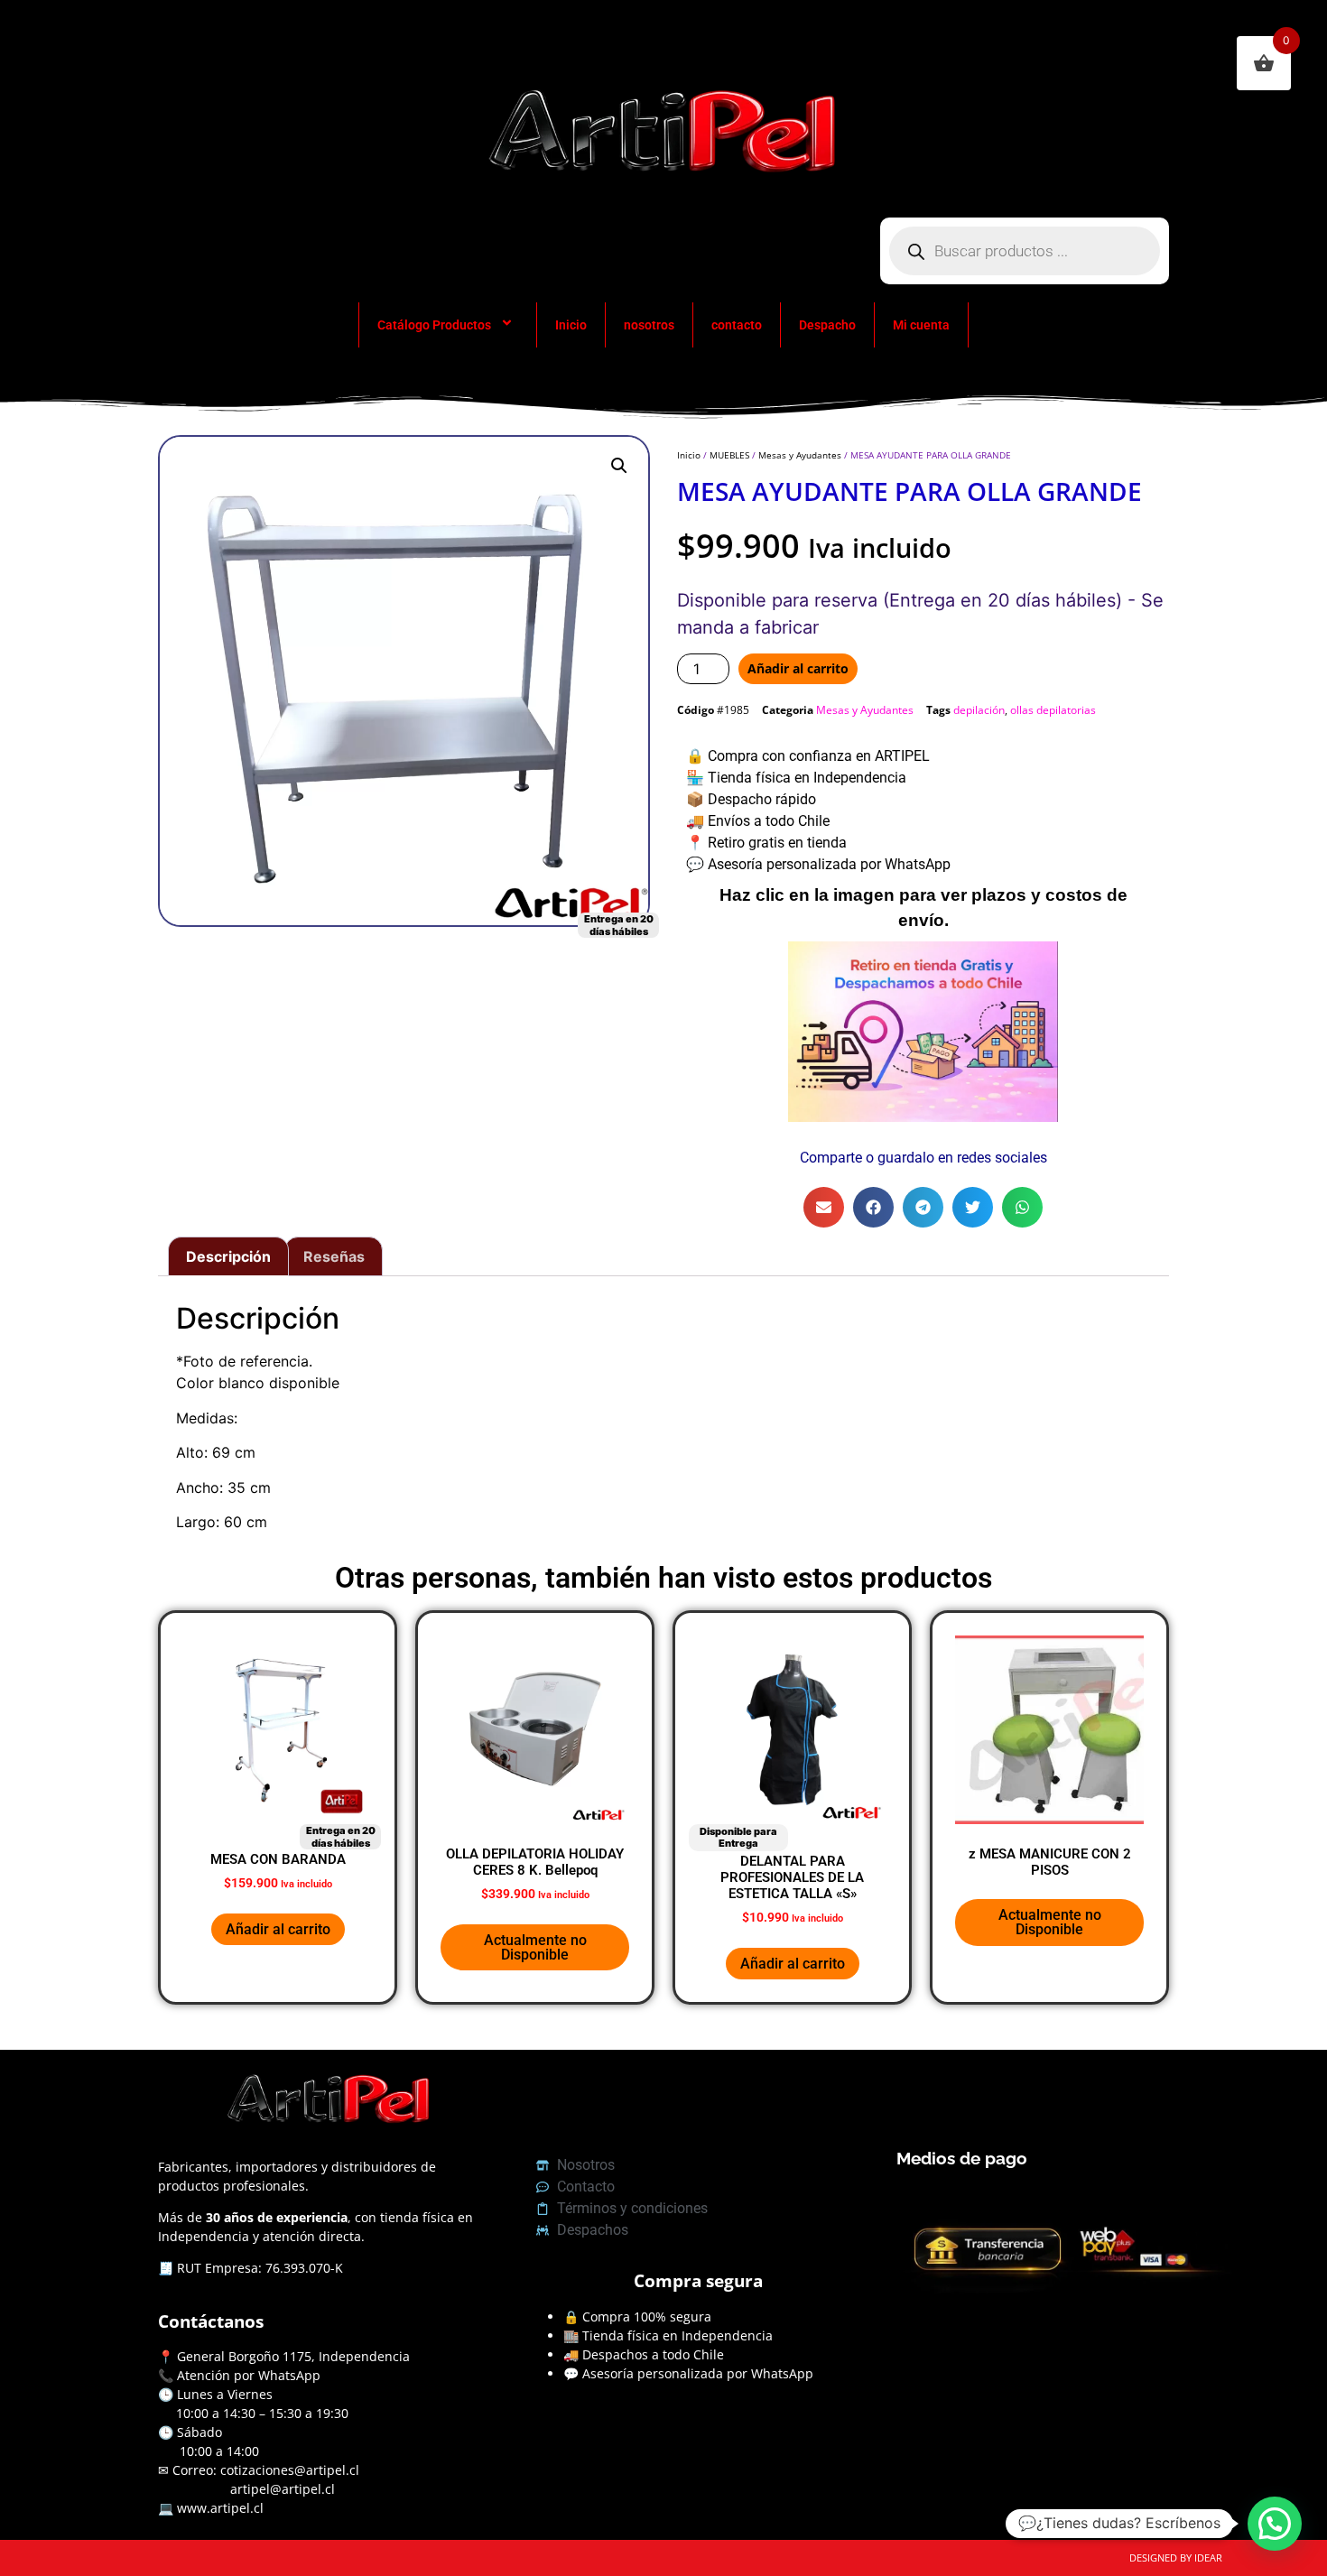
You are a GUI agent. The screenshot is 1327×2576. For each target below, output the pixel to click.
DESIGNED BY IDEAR (1176, 2557)
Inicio (571, 325)
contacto (737, 325)
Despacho (827, 325)
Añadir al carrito (798, 668)
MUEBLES (729, 455)
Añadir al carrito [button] (278, 1929)
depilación (979, 710)
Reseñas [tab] (334, 1256)
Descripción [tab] (228, 1256)
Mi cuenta (921, 325)
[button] (619, 466)
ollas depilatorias (1053, 710)
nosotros (649, 325)
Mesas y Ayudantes (800, 455)
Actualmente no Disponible (535, 1947)
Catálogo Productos (434, 325)
